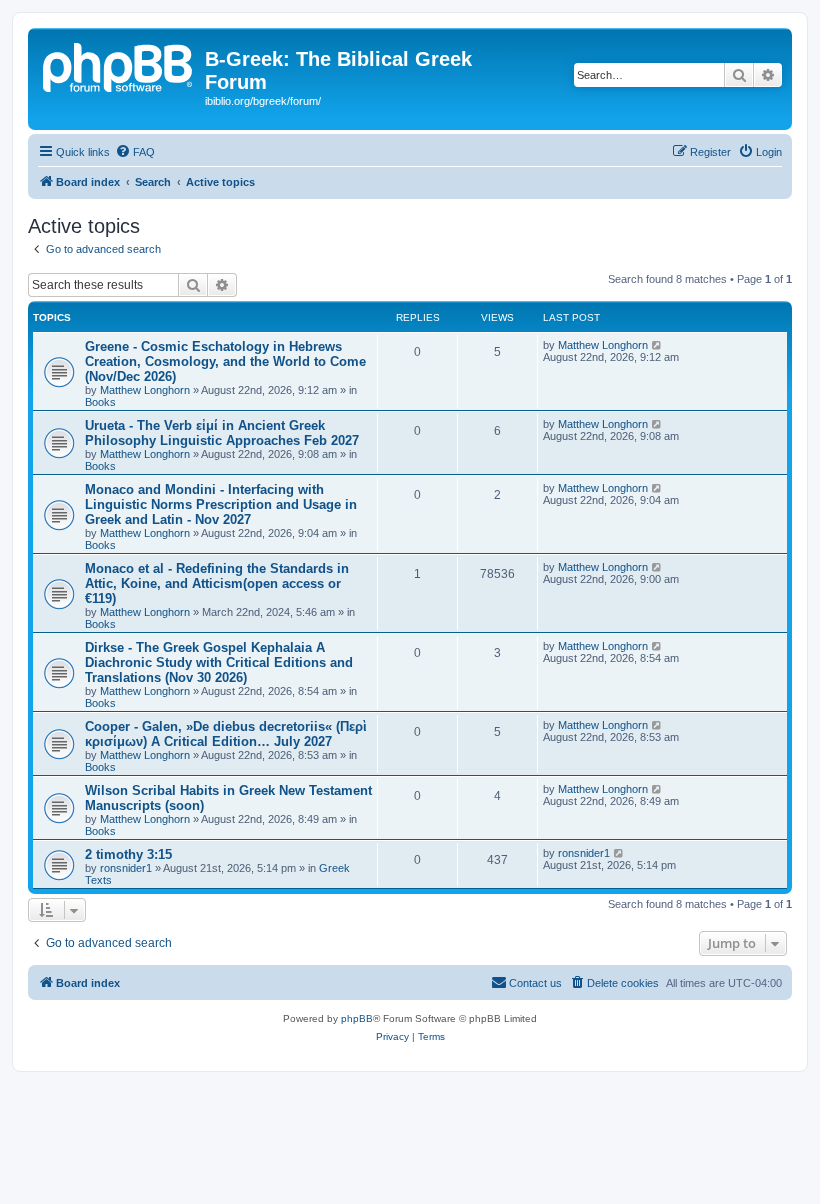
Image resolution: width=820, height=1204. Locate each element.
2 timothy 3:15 (128, 854)
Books (100, 402)
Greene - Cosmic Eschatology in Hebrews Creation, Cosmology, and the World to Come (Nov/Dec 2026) (225, 361)
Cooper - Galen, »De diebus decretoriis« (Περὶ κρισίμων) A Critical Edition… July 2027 (226, 734)
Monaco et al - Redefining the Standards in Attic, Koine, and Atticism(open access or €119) (217, 583)
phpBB (357, 1018)
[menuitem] (135, 152)
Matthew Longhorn (145, 390)
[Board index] (119, 65)
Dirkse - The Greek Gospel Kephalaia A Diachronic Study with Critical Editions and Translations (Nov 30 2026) (219, 662)
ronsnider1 (126, 868)
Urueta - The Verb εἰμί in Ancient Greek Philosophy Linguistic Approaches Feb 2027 (222, 433)
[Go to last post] (657, 345)
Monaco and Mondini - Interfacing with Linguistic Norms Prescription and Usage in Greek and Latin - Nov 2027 (221, 504)
